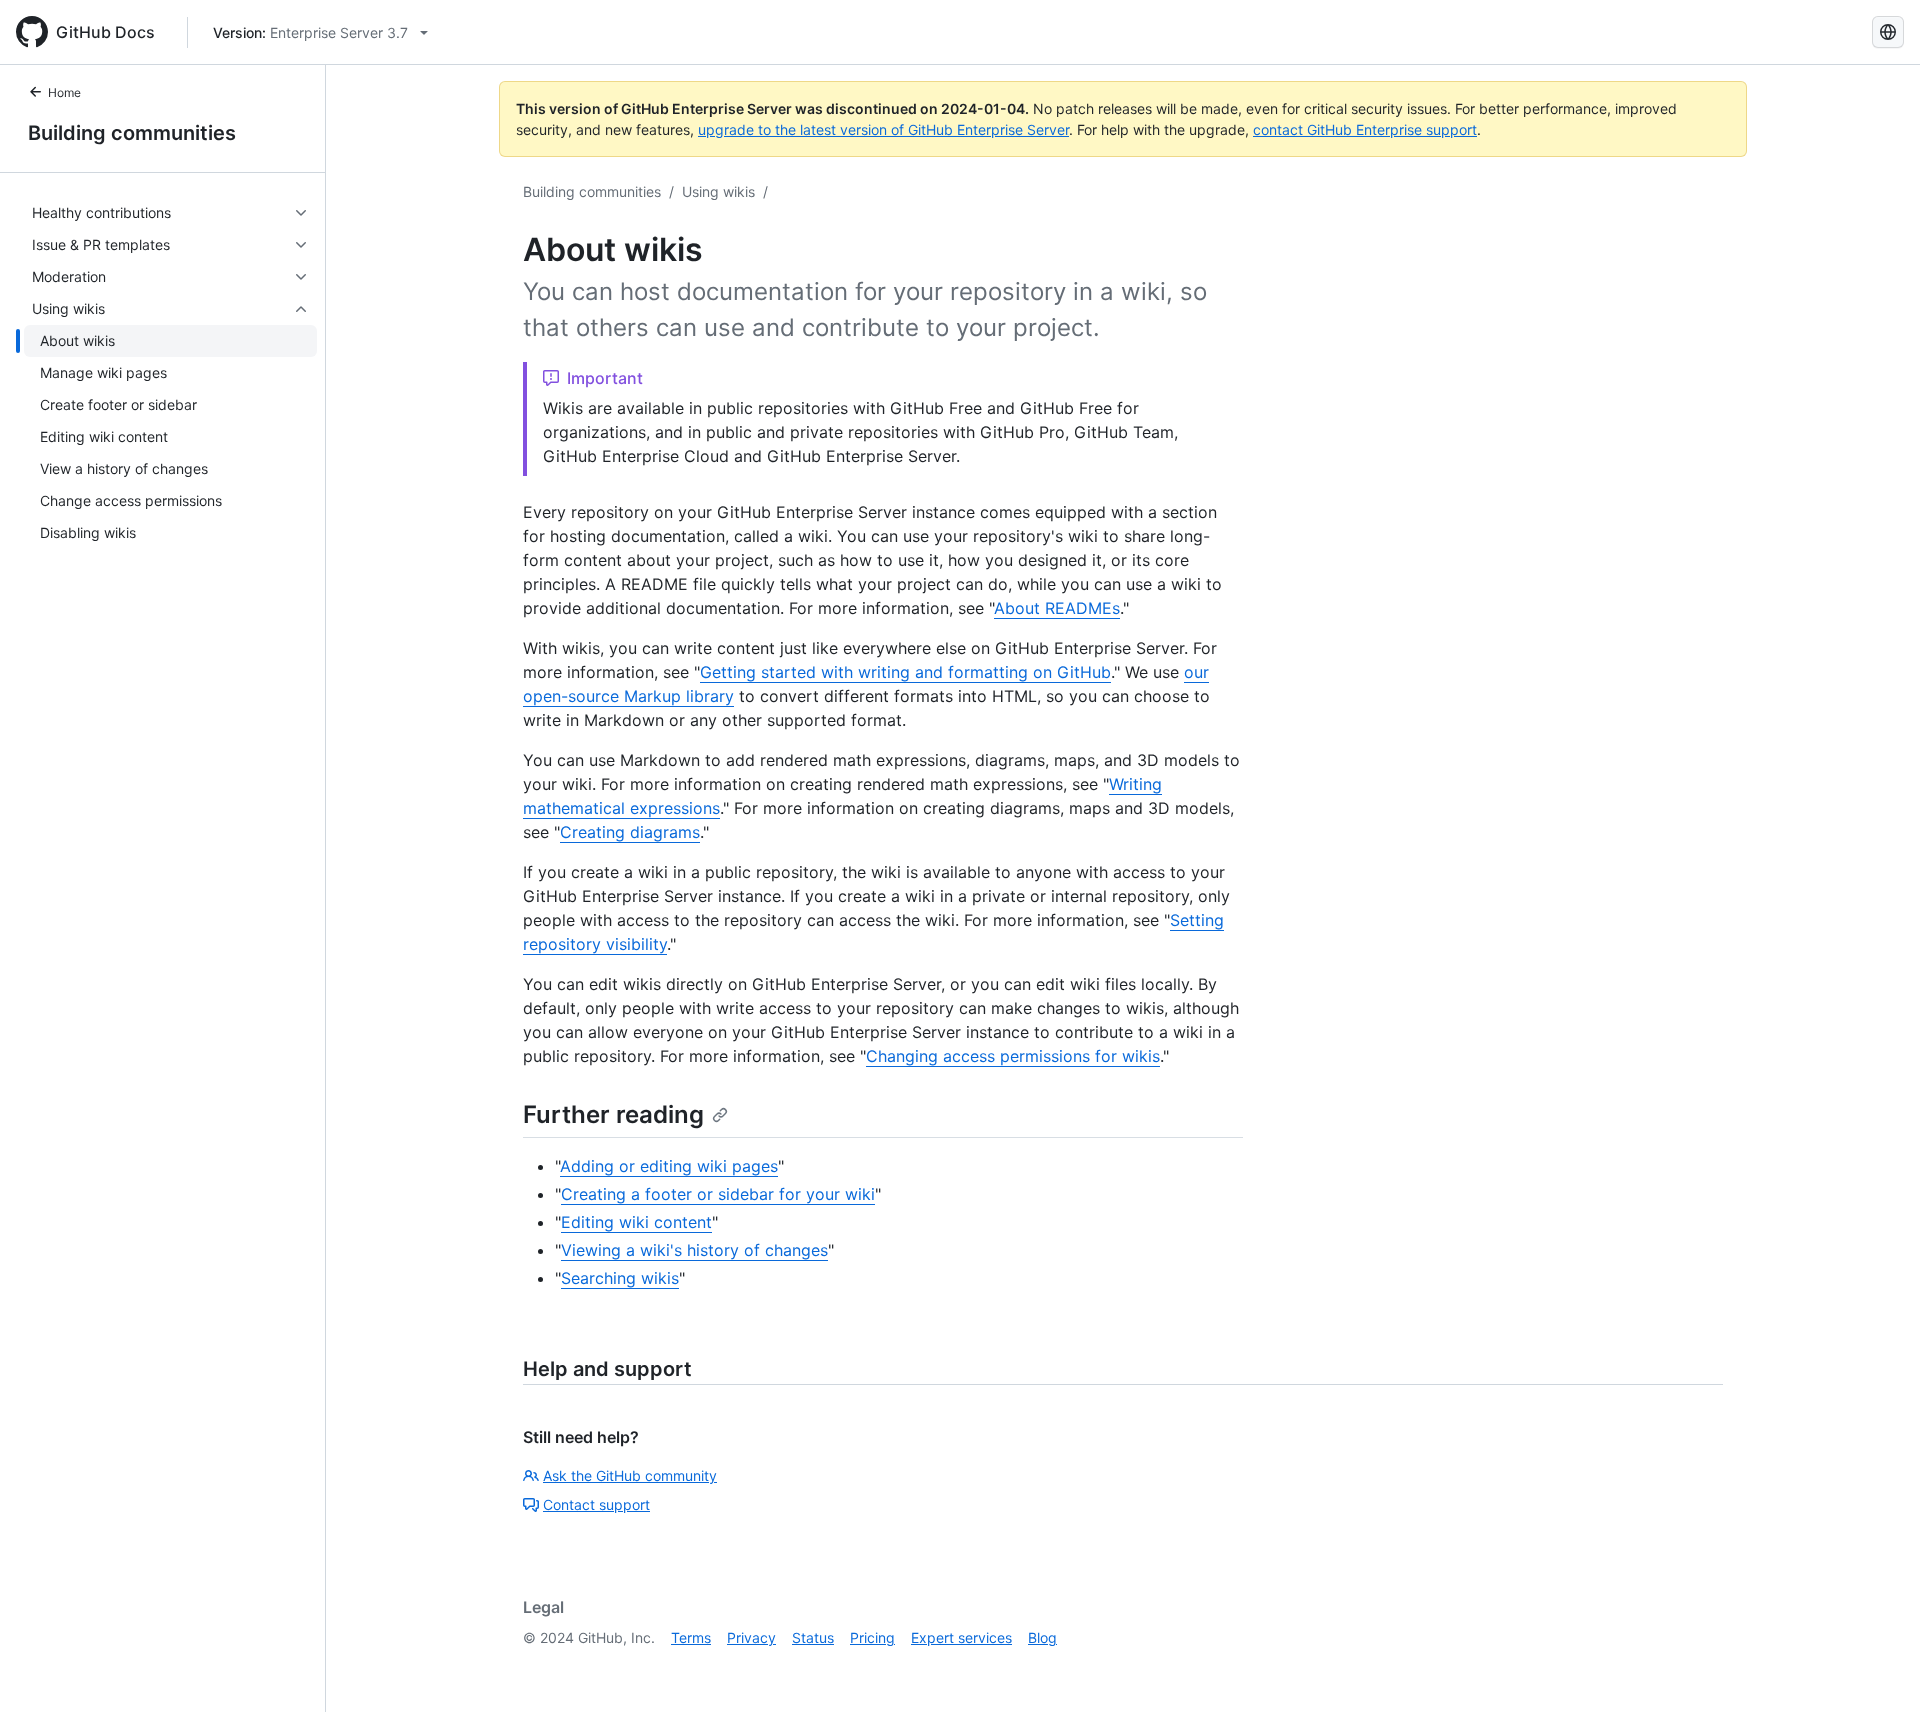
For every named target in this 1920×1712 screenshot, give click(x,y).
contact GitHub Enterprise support (1365, 129)
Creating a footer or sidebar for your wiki (718, 1194)
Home (64, 92)
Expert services (961, 1637)
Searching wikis (620, 1278)
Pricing (872, 1637)
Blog (1042, 1637)
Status (813, 1637)
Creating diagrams (630, 832)
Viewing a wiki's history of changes (694, 1250)
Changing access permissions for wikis (1013, 1056)
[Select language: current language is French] (1888, 32)
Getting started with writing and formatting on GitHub (905, 672)
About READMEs (1057, 608)
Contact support (596, 1504)
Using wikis (718, 191)
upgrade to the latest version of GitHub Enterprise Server (883, 129)
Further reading (613, 1114)
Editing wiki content (636, 1222)
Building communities (132, 133)
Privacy (751, 1637)
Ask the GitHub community (630, 1475)
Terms (691, 1637)
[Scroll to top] (1876, 1668)
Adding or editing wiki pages (669, 1166)
